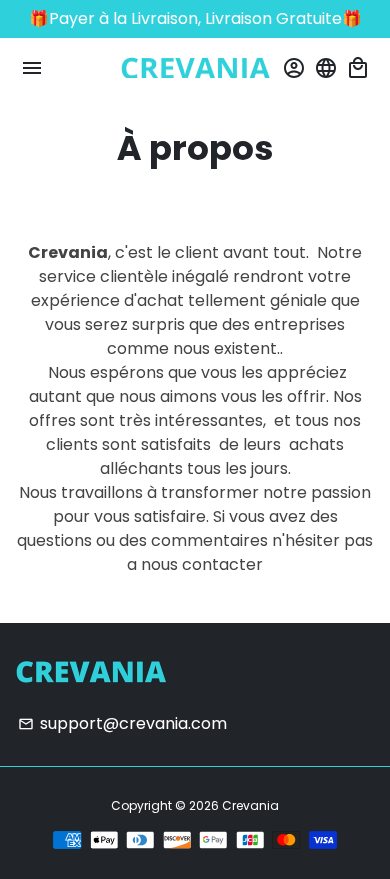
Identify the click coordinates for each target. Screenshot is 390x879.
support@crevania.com (122, 723)
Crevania (250, 805)
